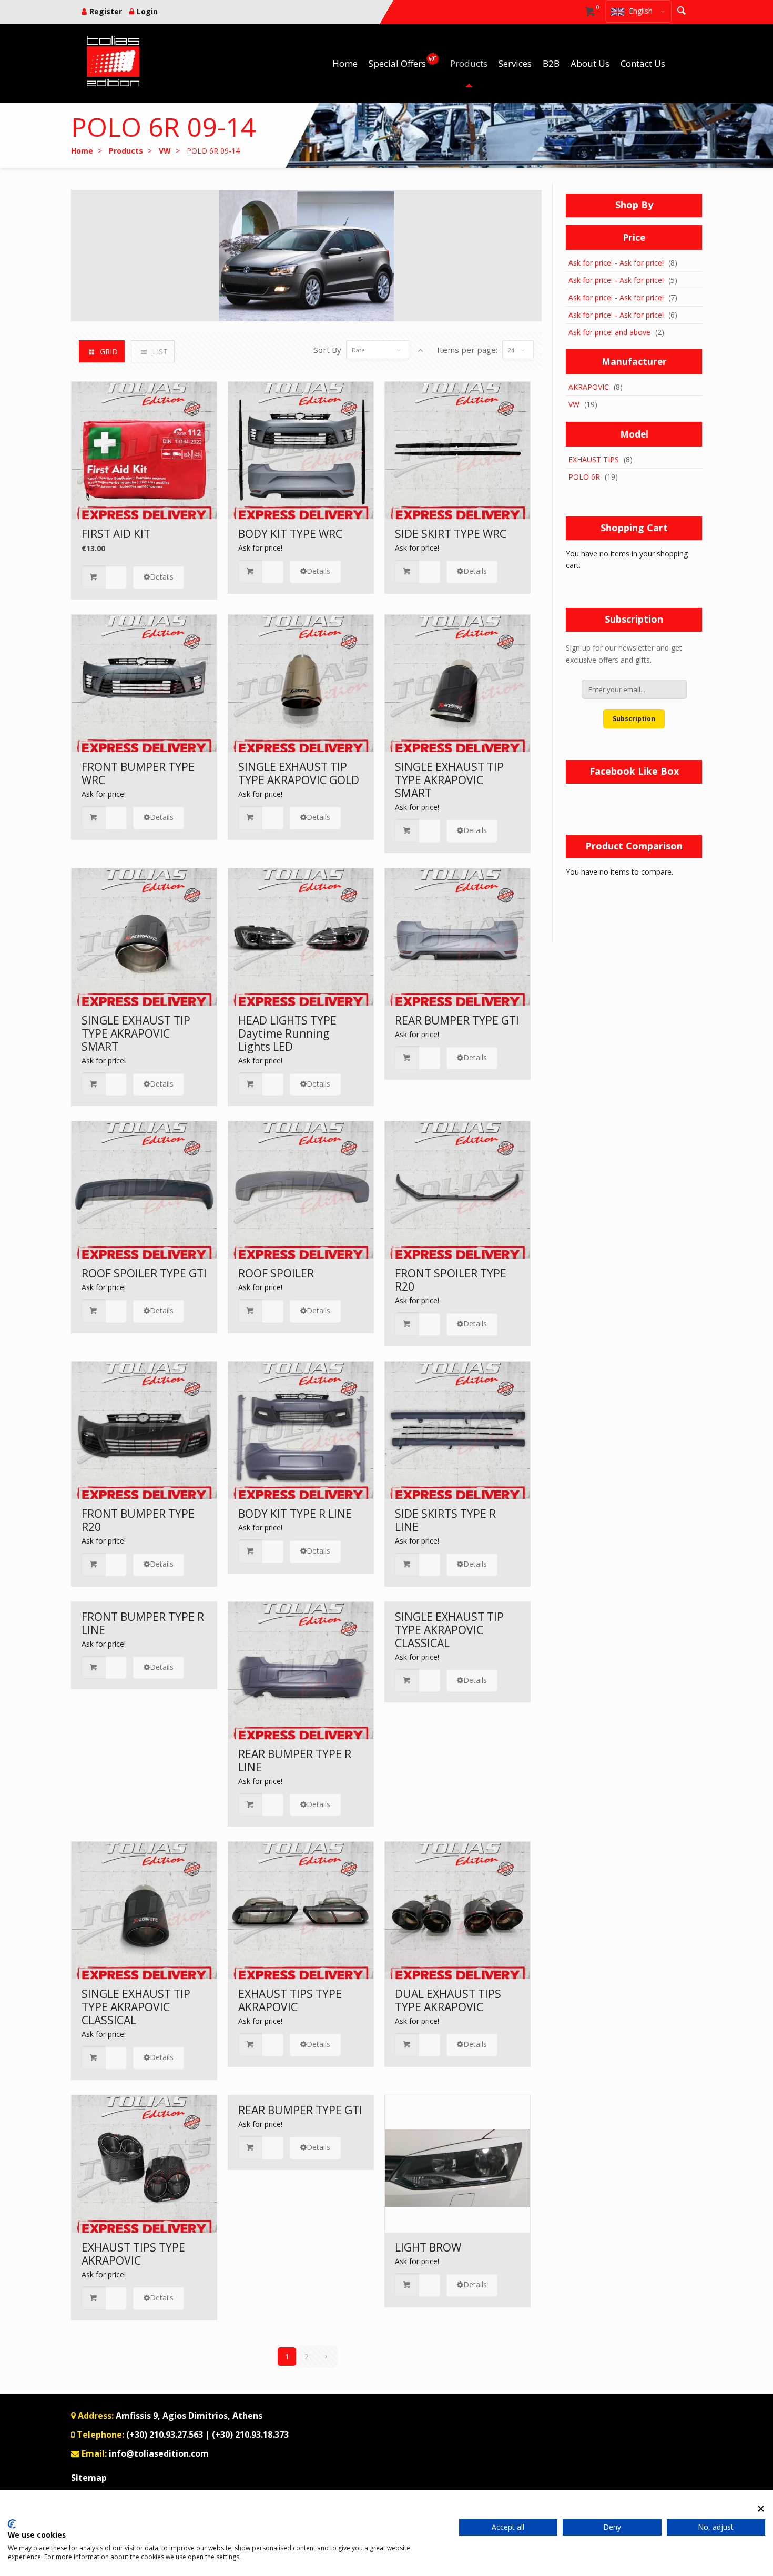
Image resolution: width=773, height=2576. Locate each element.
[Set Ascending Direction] (420, 350)
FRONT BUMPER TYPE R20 (138, 1520)
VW (574, 404)
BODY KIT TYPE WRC (290, 534)
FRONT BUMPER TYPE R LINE (143, 1623)
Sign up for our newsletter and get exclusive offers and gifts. (624, 654)
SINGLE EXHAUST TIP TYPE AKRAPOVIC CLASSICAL (449, 1630)
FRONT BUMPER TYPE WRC (138, 773)
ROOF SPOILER (276, 1273)
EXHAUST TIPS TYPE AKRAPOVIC (290, 2000)
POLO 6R (584, 477)
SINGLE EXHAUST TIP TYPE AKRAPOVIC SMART (449, 780)
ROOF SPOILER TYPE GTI (144, 1273)
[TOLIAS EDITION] (113, 61)
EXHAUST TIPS (594, 459)
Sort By (327, 350)
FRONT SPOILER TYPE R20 (451, 1280)
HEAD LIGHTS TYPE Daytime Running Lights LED (287, 1033)
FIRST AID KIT (116, 534)
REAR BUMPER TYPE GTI (457, 1020)
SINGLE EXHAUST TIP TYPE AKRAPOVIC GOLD (299, 773)
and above (609, 332)
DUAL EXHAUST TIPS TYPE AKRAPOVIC (448, 2000)
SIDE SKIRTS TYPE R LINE (445, 1520)
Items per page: (467, 350)
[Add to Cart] (104, 577)
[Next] (326, 2356)
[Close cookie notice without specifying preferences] (761, 2508)
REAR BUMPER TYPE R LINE (295, 1761)
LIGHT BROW (428, 2247)
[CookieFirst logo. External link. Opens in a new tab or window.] (12, 2524)
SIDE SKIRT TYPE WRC (451, 534)
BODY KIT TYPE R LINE (295, 1514)
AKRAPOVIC (589, 387)
